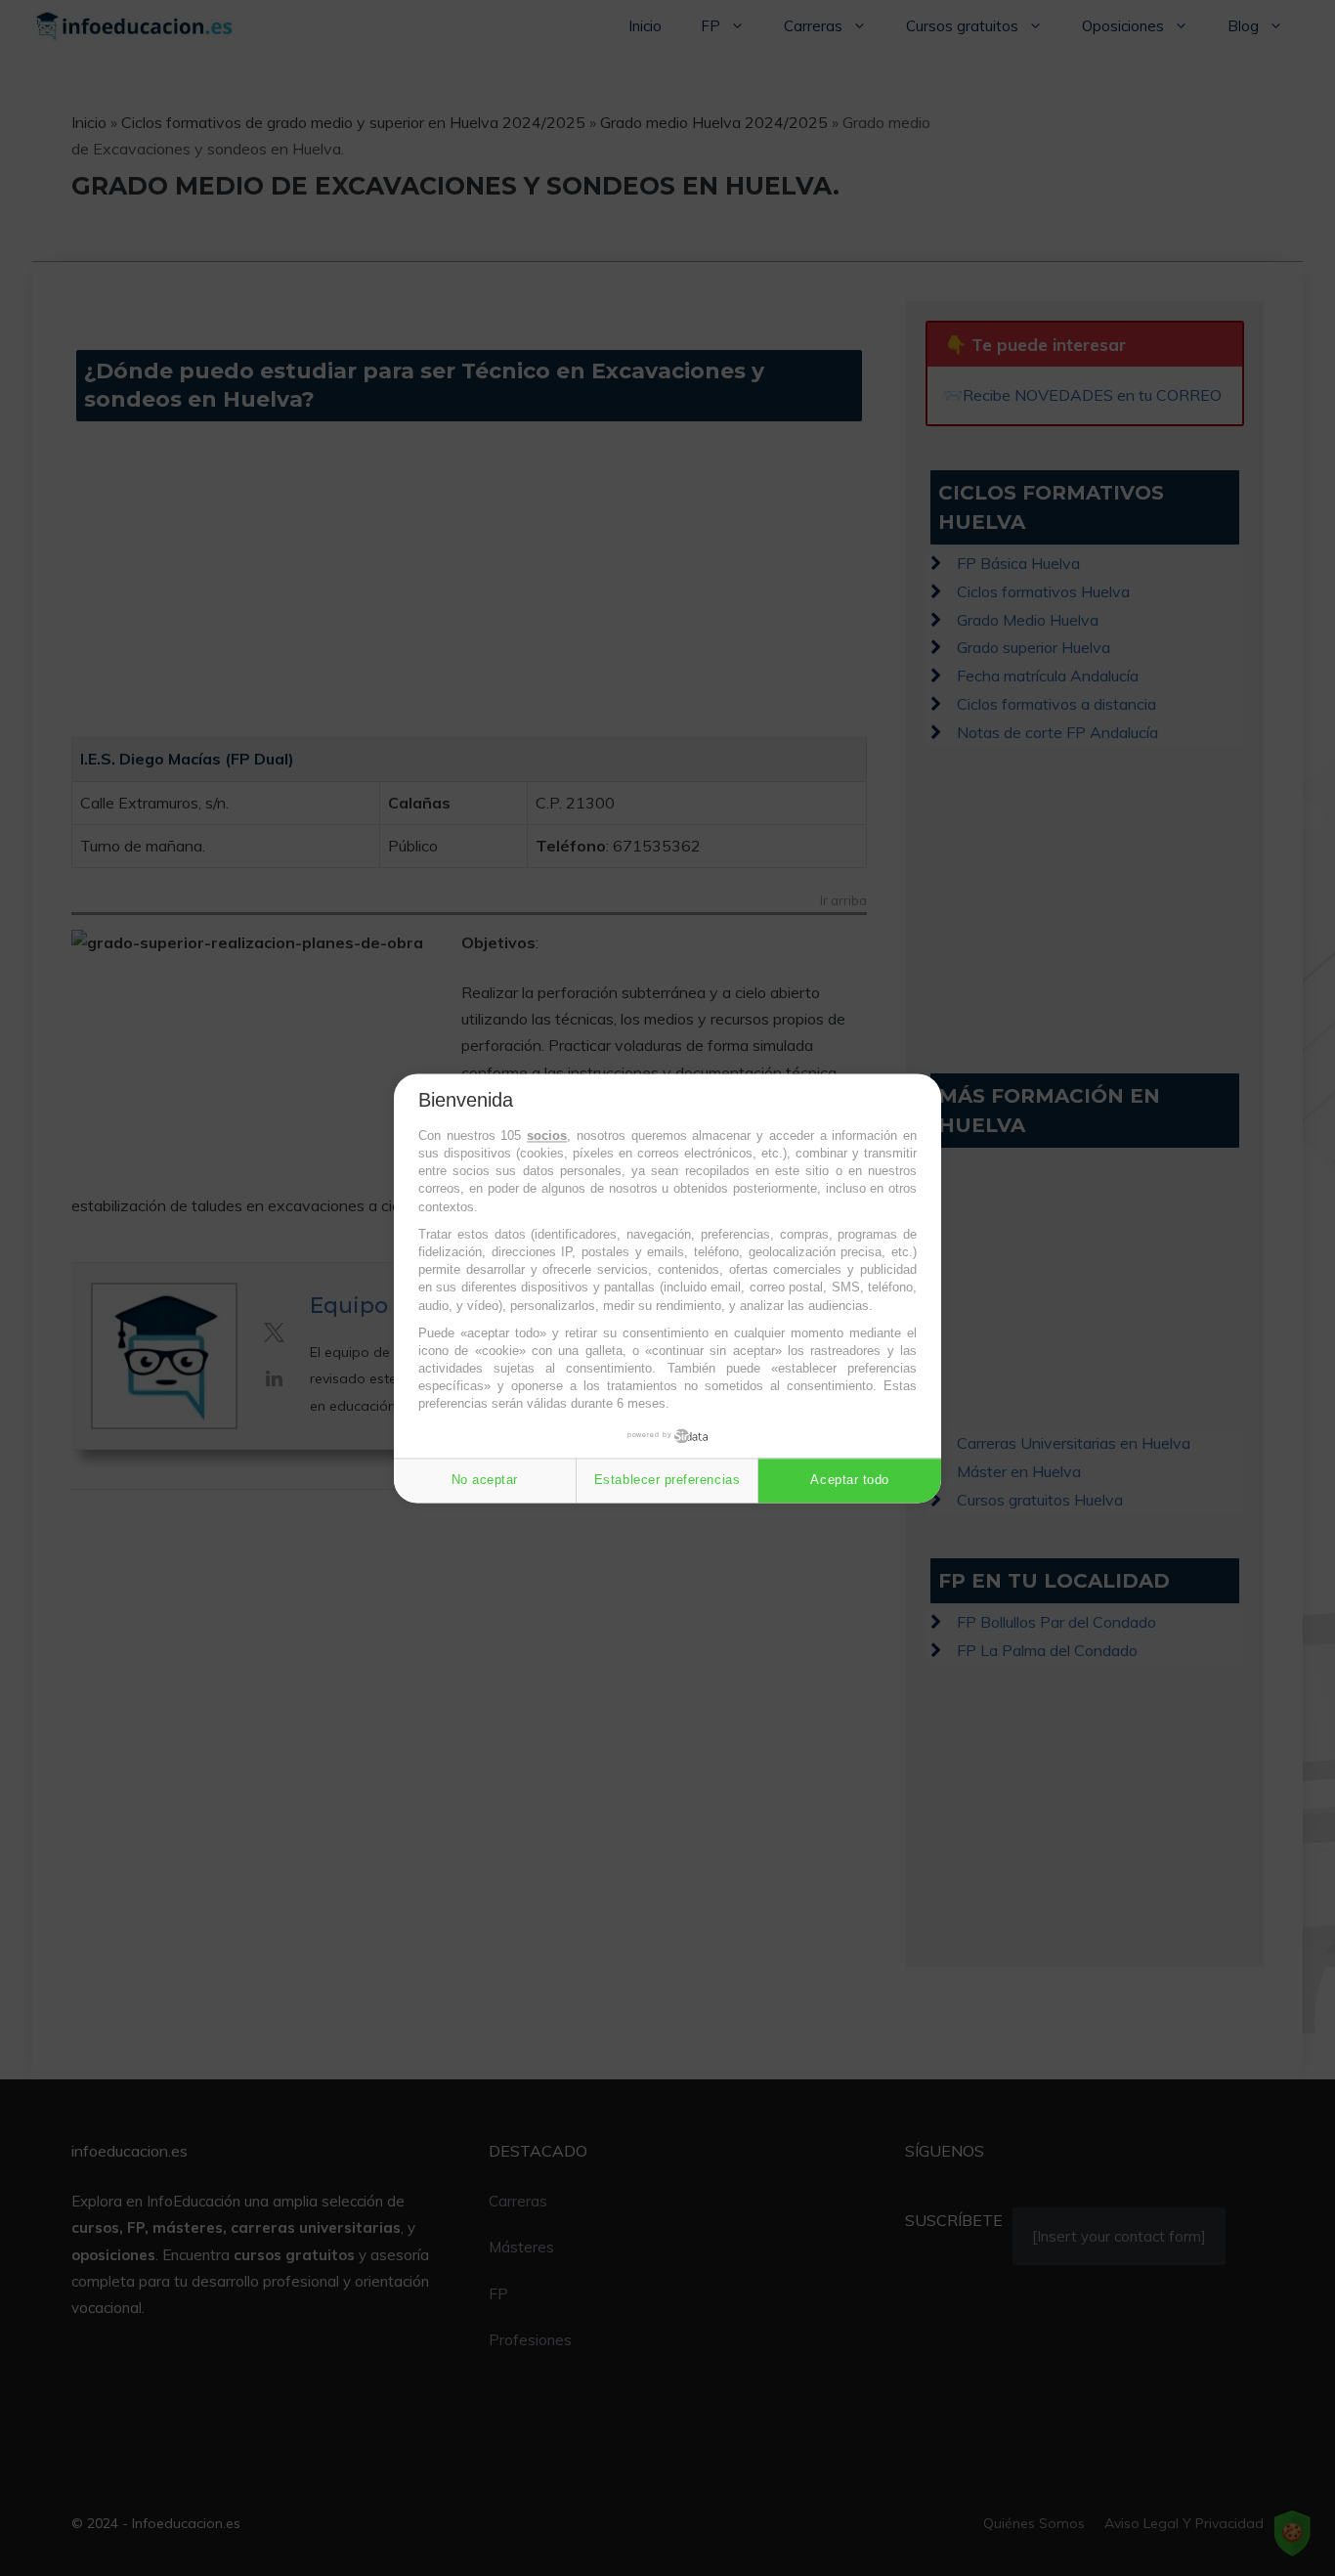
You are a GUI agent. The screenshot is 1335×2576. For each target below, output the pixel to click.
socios (547, 1135)
